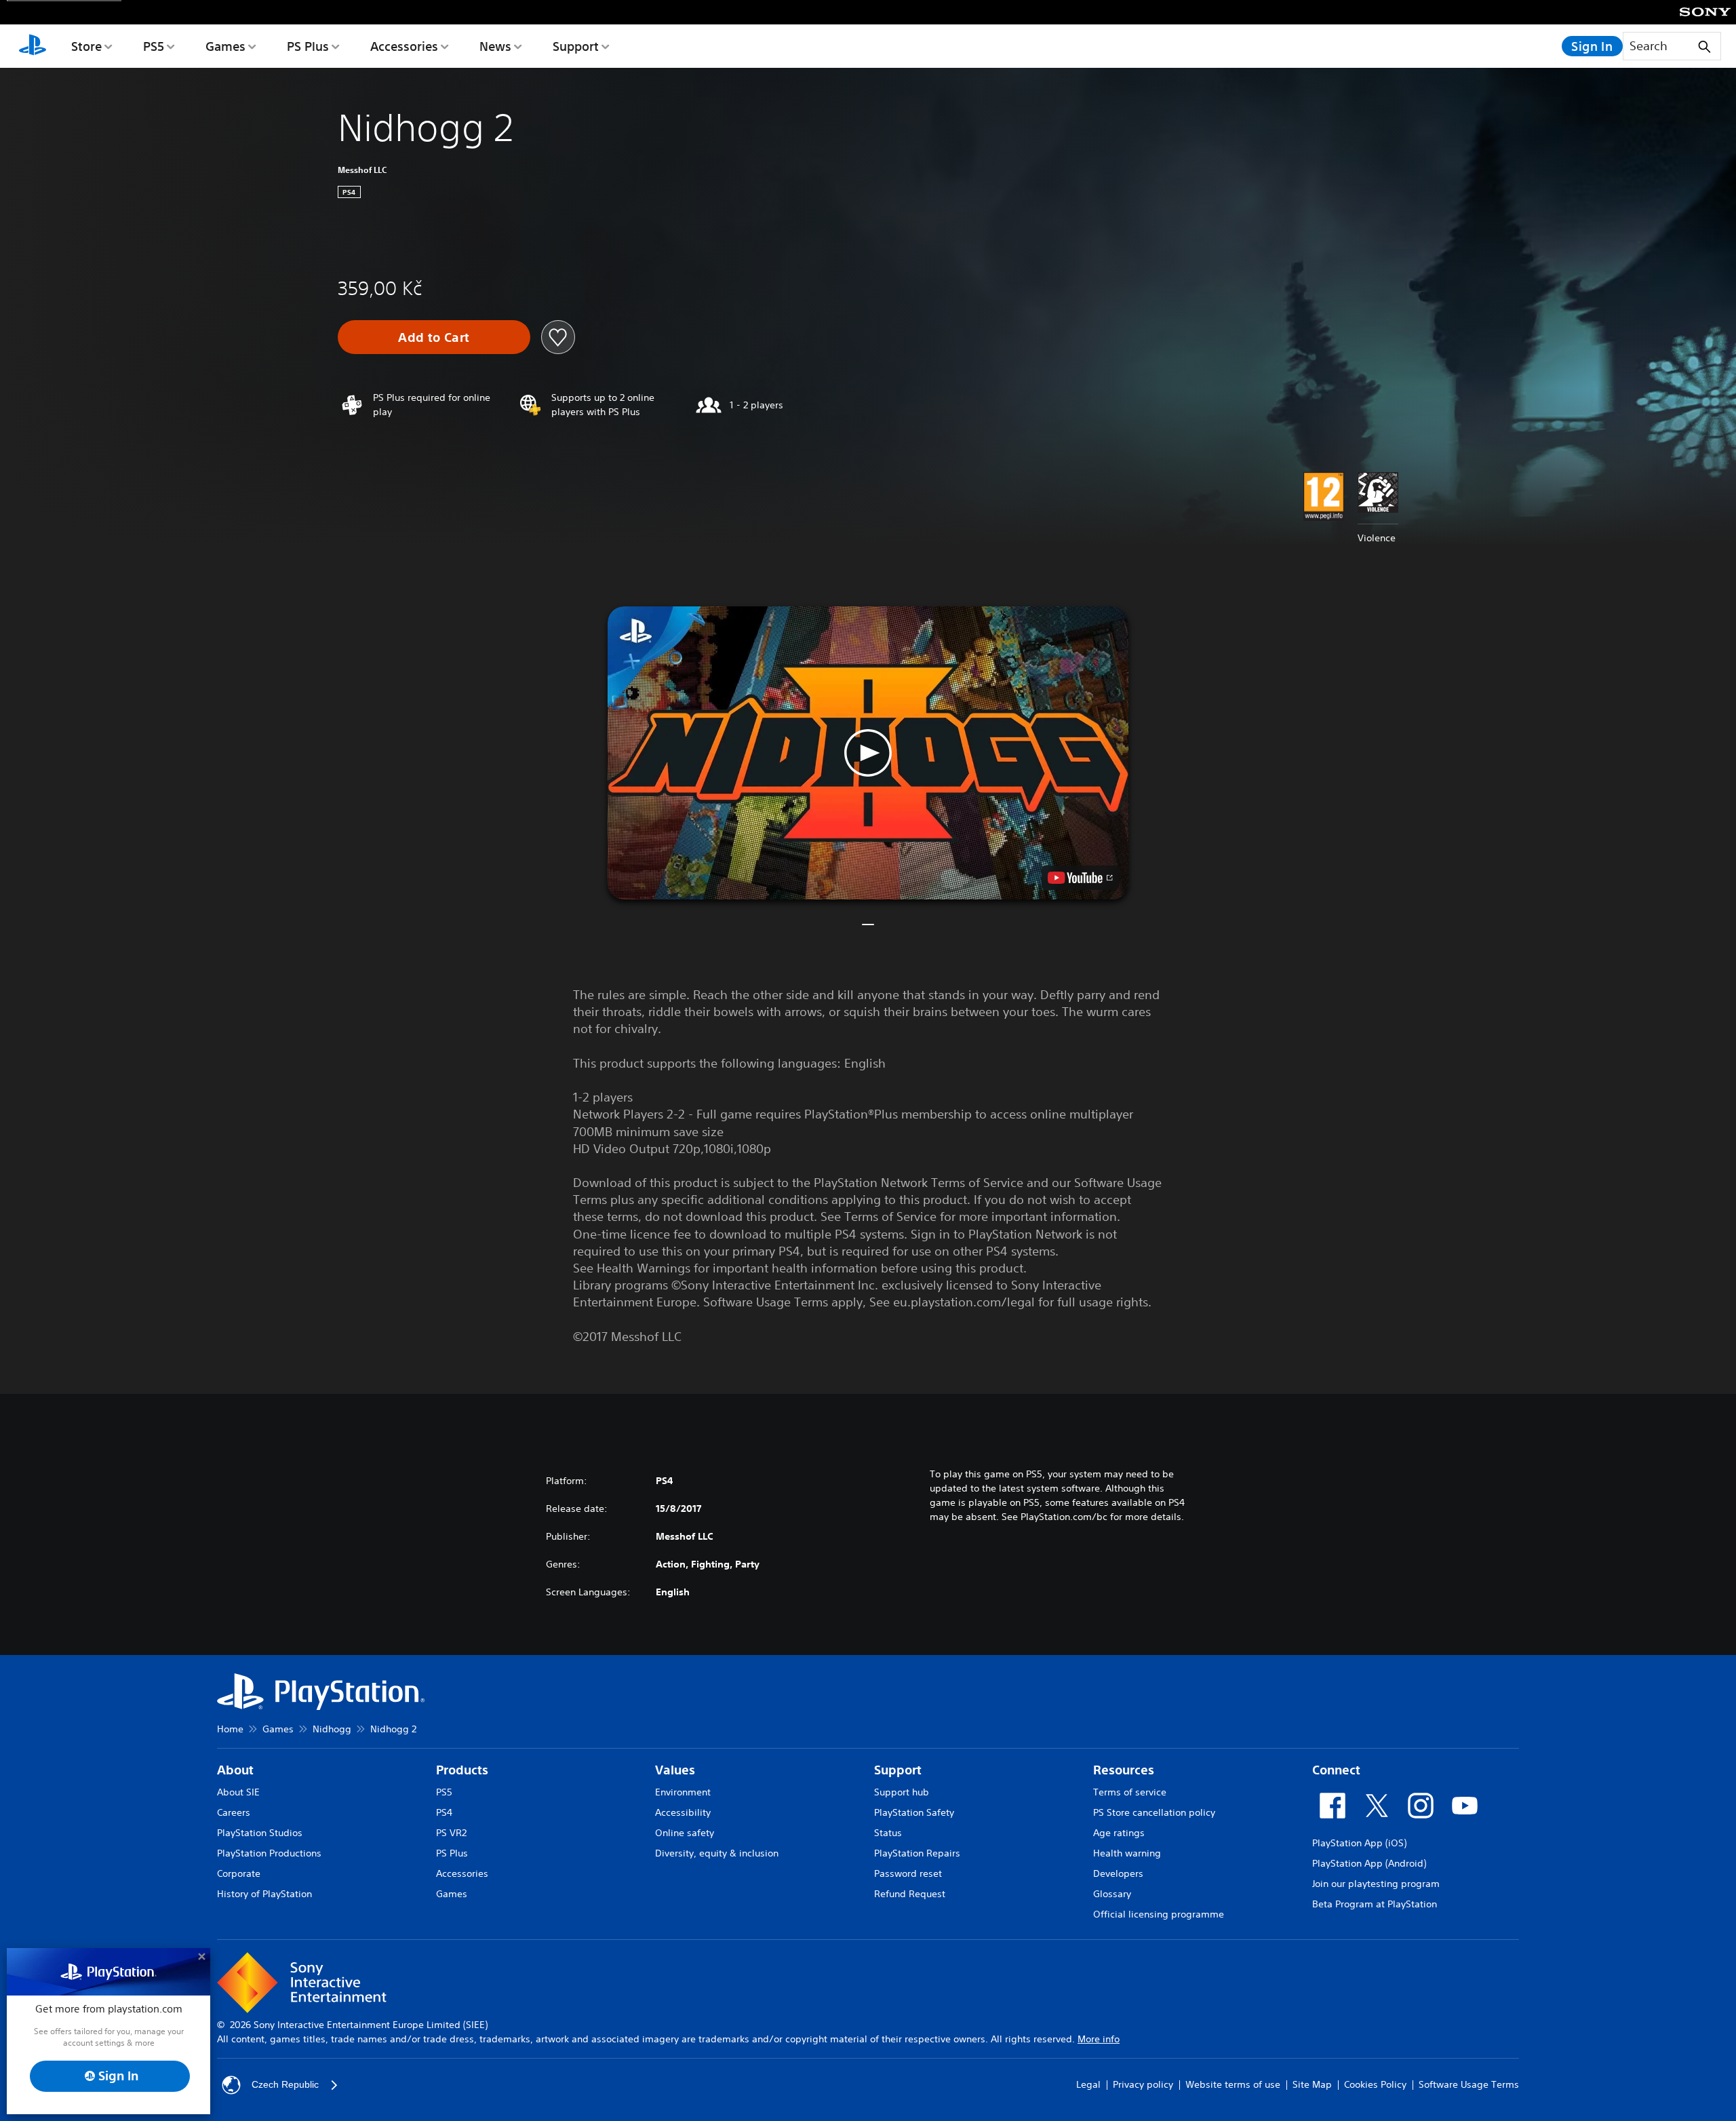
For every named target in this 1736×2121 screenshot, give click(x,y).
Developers (1118, 1873)
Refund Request (910, 1894)
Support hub (902, 1792)
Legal (1088, 2084)
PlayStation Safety (914, 1812)
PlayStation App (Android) (1369, 1863)
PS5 (154, 46)
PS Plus (308, 46)
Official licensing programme (1159, 1914)
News (495, 46)
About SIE (238, 1792)
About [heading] (235, 1770)
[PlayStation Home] (33, 46)
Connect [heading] (1336, 1770)
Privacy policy (1143, 2084)
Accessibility (683, 1812)
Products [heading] (462, 1770)
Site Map (1312, 2084)
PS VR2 (451, 1833)
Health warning (1127, 1853)
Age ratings (1119, 1833)
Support (576, 46)
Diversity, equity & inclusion (717, 1853)
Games (225, 46)
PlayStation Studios (260, 1833)
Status (888, 1833)
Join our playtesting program (1376, 1884)
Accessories (404, 46)
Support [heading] (898, 1770)
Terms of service (1130, 1792)
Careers (234, 1812)
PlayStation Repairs (917, 1853)
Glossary (1112, 1894)
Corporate (239, 1873)
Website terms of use (1233, 2084)
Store (86, 46)
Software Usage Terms (1469, 2084)
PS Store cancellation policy (1154, 1812)
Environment (683, 1792)
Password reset (908, 1873)
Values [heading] (675, 1770)
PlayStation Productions (269, 1853)
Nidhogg (332, 1729)
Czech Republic (285, 2084)
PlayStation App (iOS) (1359, 1843)
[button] (868, 753)
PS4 (444, 1812)
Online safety (685, 1833)
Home (230, 1729)
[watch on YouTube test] (1080, 878)
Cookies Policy (1375, 2084)
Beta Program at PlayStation (1375, 1904)
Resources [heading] (1124, 1770)
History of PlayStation (264, 1894)
